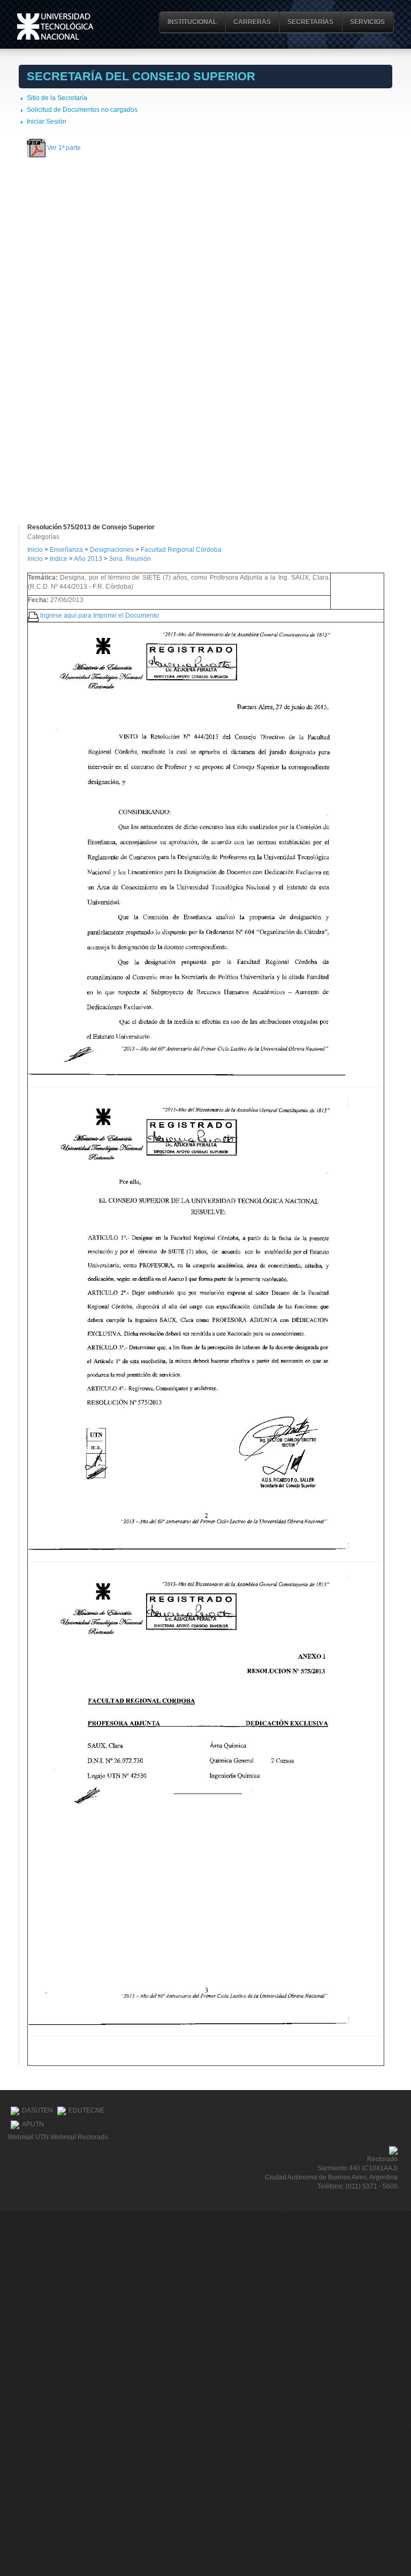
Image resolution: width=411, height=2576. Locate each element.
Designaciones (113, 550)
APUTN (33, 2124)
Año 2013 (88, 559)
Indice (59, 559)
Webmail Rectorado (79, 2137)
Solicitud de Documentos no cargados (82, 110)
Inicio (35, 550)
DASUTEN (37, 2110)
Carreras (252, 22)
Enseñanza (67, 550)
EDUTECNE (86, 2110)
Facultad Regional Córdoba (181, 550)
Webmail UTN (28, 2137)
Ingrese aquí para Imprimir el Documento (100, 615)
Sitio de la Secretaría (57, 98)
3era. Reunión (130, 559)
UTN (55, 26)
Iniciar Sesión (47, 121)
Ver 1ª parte (64, 147)
